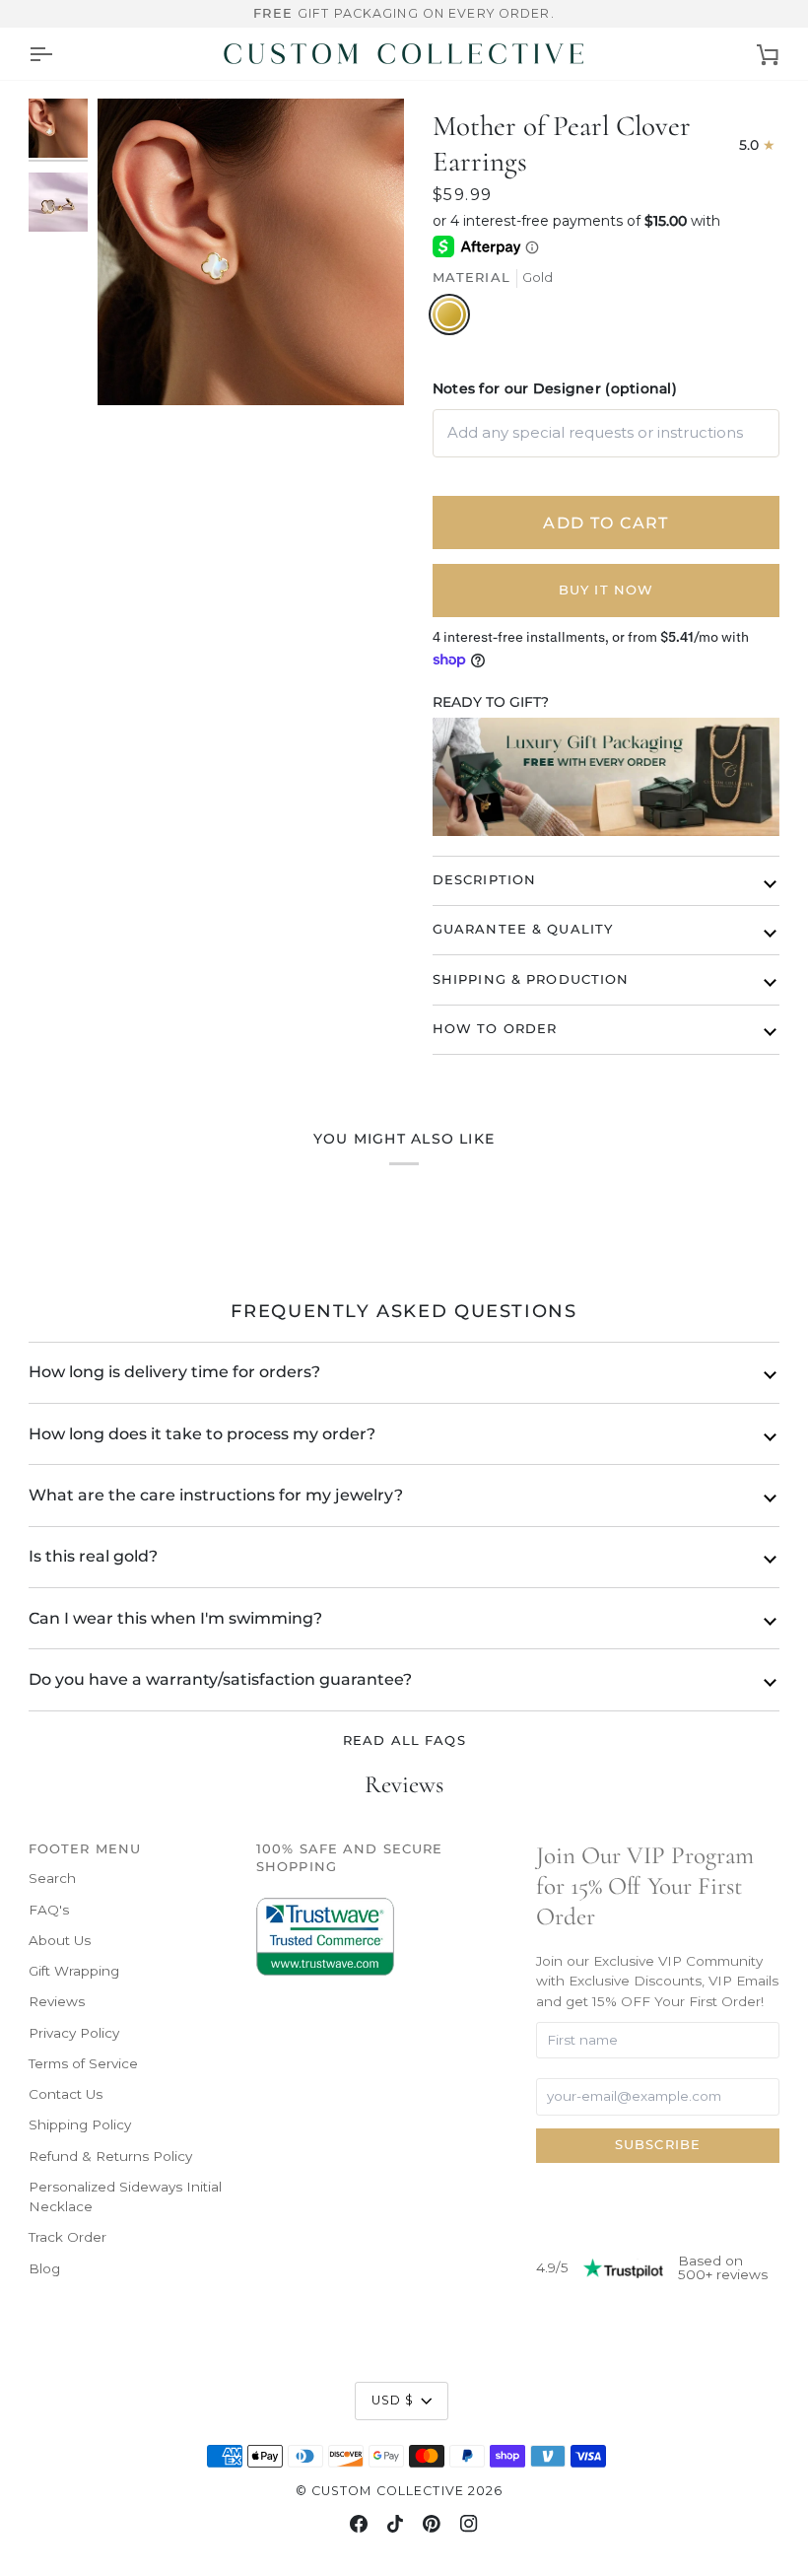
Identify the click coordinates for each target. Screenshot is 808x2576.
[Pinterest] (432, 2524)
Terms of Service (83, 2063)
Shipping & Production (531, 979)
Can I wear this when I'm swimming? (175, 1618)
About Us (60, 1940)
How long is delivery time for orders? (174, 1372)
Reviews (57, 2001)
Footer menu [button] (85, 1849)
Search (52, 1878)
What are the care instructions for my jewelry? (216, 1495)
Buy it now (606, 590)
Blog (44, 2268)
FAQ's (49, 1910)
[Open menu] (40, 54)
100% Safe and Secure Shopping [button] (350, 1858)
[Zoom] (251, 252)
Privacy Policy (74, 2033)
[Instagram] (469, 2524)
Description (484, 880)
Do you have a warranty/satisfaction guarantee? (220, 1679)
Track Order (67, 2237)
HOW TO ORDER (495, 1029)
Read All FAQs (404, 1741)
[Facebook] (359, 2524)
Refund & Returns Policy (110, 2156)
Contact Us (66, 2094)
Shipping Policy (80, 2124)
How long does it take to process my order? (202, 1434)
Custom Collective (388, 2491)
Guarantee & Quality (523, 929)
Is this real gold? (93, 1556)
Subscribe (658, 2145)
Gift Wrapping (74, 1971)
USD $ (393, 2400)
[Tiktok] (395, 2524)
